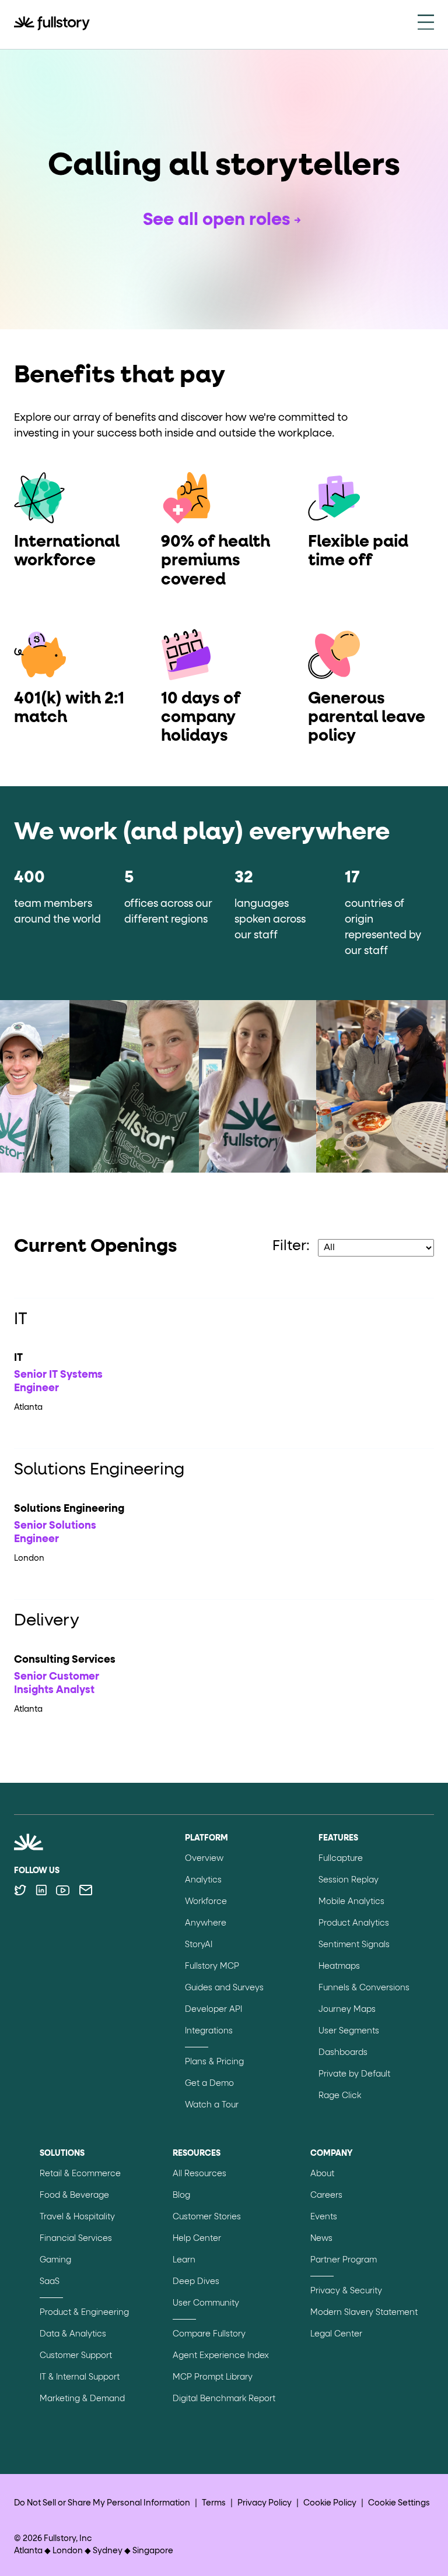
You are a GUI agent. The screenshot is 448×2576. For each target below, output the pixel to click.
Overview (204, 1859)
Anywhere (206, 1923)
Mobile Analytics (351, 1902)
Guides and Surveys (224, 1988)
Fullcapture (341, 1859)
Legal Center (336, 2334)
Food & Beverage (74, 2195)
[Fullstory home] (52, 24)
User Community (206, 2303)
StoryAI (199, 1945)
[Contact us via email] (86, 1890)
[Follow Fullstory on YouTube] (63, 1890)
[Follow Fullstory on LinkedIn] (41, 1890)
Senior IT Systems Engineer (58, 1382)
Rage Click (340, 2096)
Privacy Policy (265, 2503)
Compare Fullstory (209, 2334)
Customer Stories (207, 2217)
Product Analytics (354, 1923)
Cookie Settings (399, 2503)
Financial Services (76, 2239)
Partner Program (344, 2260)
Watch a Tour (212, 2105)
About (322, 2174)
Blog (181, 2195)
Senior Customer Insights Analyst (57, 1683)
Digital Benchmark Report (224, 2399)
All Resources (199, 2174)
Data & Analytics (73, 2334)
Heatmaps (339, 1966)
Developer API (213, 2010)
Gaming (55, 2260)
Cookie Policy (330, 2503)
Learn (184, 2260)
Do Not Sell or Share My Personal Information (102, 2503)
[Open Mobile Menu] (426, 24)
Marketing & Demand (82, 2399)
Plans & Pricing (214, 2062)
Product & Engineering (84, 2313)
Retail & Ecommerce (80, 2174)
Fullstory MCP (212, 1966)
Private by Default (354, 2074)
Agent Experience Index (221, 2356)
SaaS (50, 2282)
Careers (326, 2195)
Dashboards (343, 2053)
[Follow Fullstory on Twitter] (20, 1890)
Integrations (209, 2031)
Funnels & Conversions (364, 1988)
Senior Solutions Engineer (55, 1532)
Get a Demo (209, 2084)
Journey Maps (347, 2010)
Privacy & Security (346, 2291)
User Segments (349, 2031)
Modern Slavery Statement (364, 2313)
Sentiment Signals (354, 1945)
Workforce (206, 1902)
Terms (214, 2503)
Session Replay (349, 1880)
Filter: (291, 1246)
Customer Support (76, 2356)
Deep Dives (196, 2282)
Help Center (197, 2239)
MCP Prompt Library (213, 2377)
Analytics (203, 1880)
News (321, 2239)
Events (324, 2217)
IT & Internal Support (80, 2377)
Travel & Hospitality (77, 2217)
